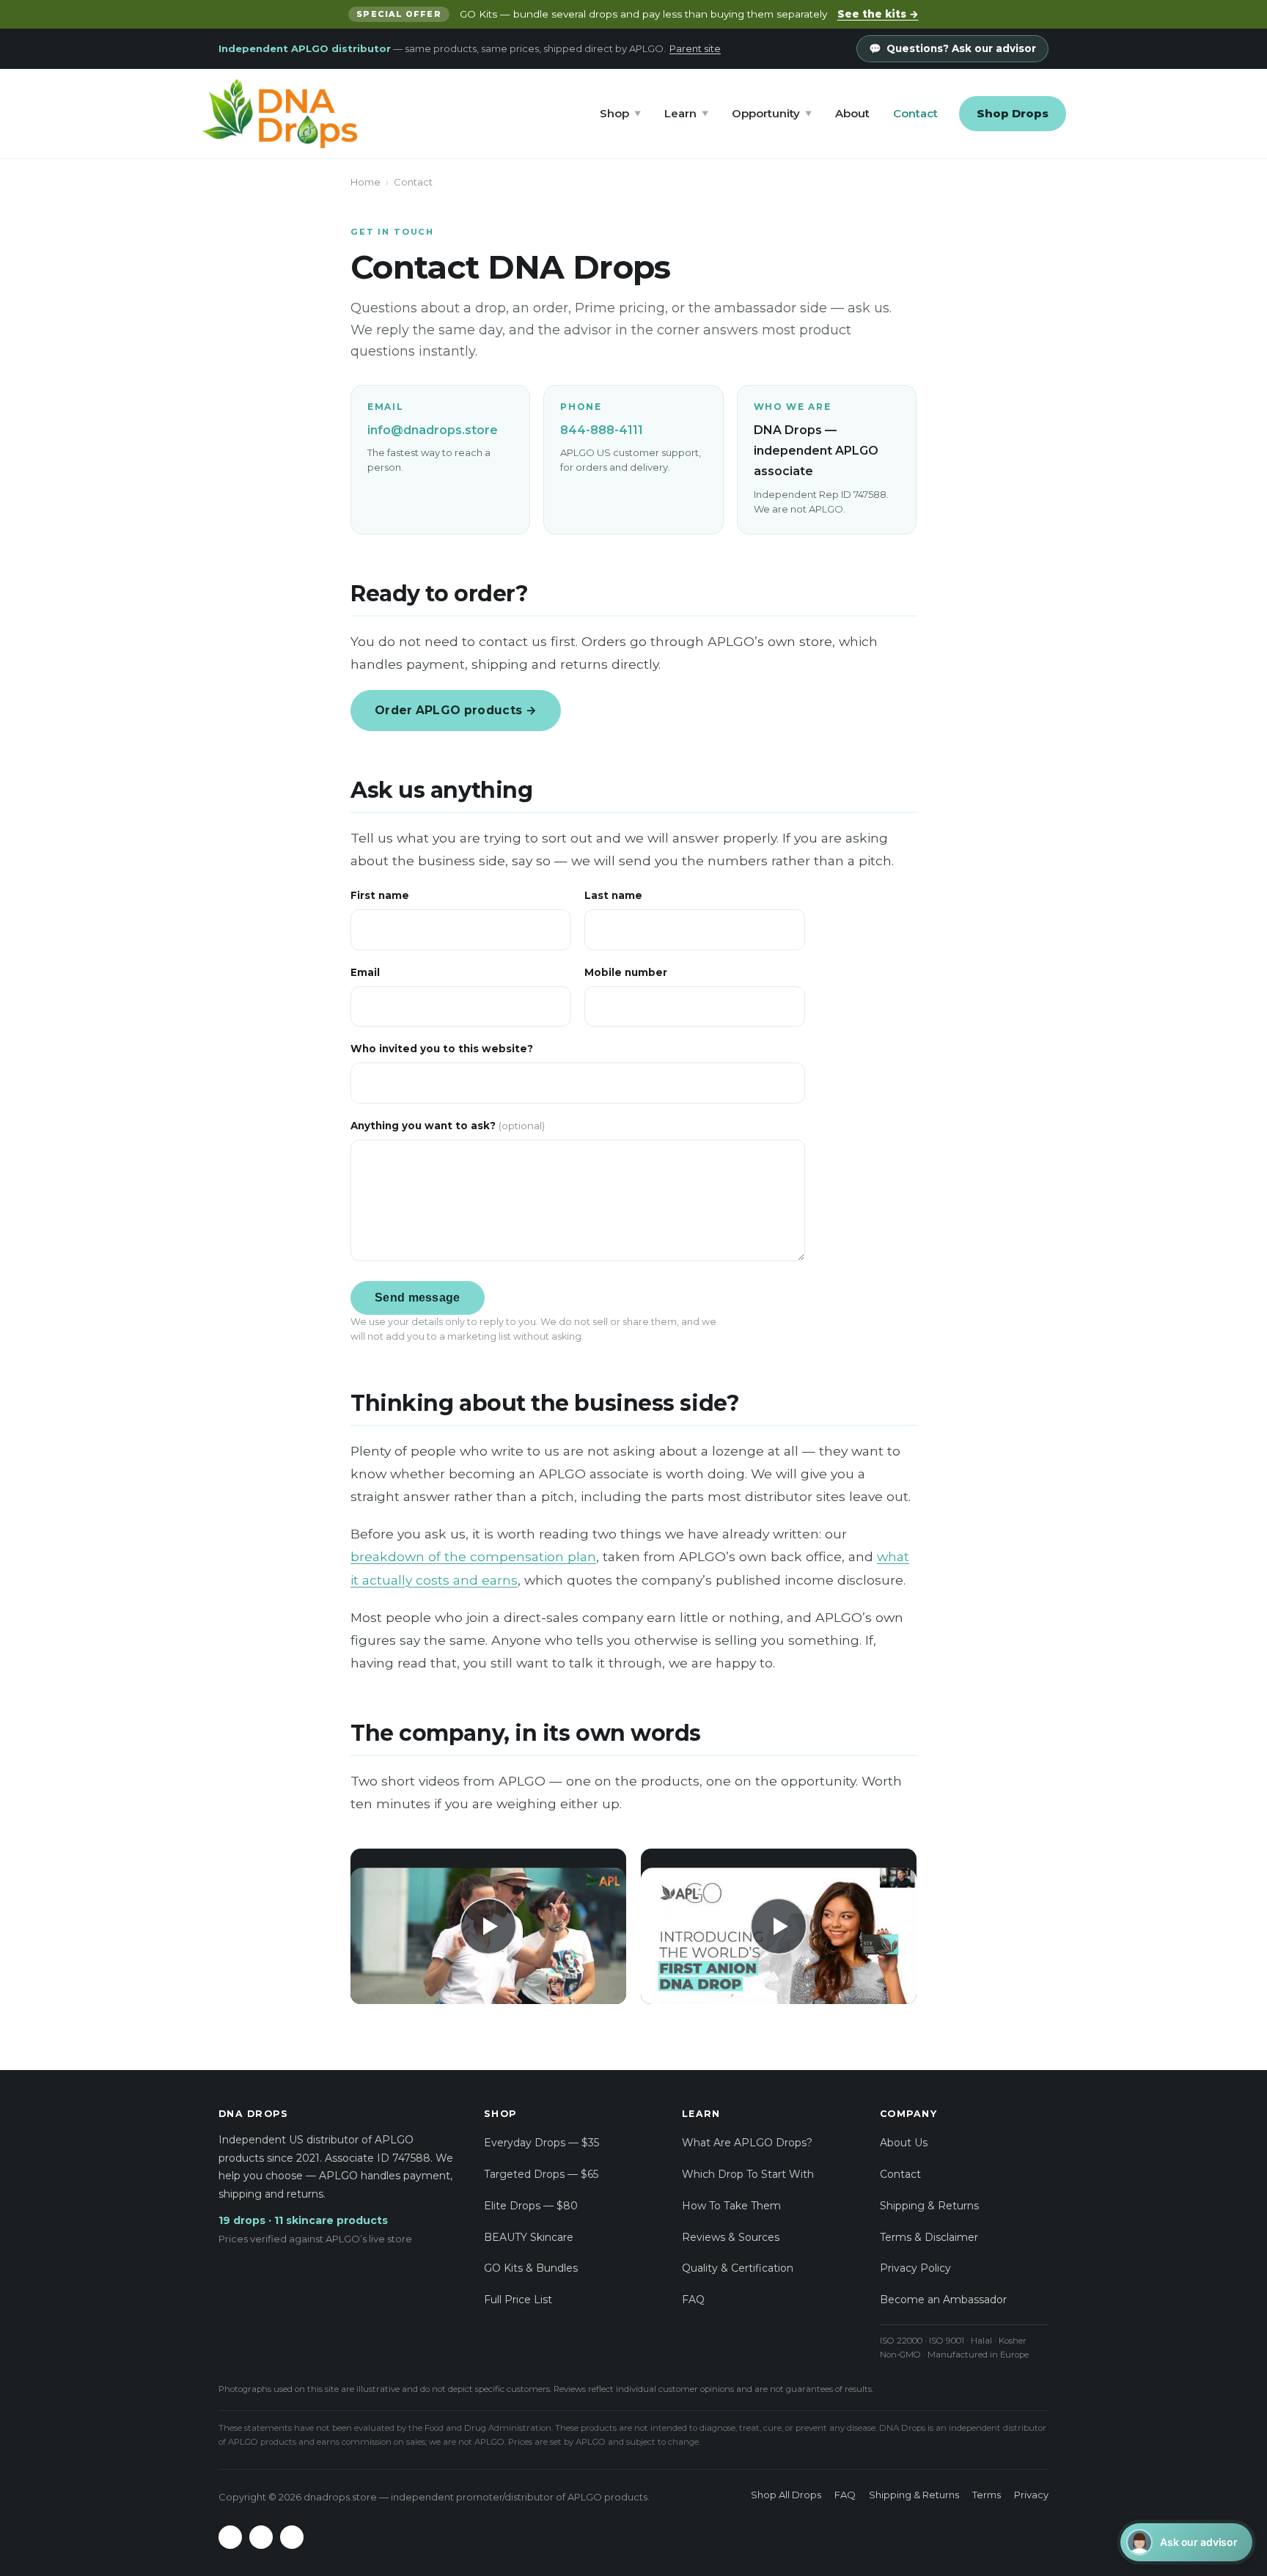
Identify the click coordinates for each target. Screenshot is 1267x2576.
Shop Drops (1013, 113)
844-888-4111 (602, 430)
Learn (686, 113)
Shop (620, 113)
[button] (488, 1926)
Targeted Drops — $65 (541, 2174)
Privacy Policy (915, 2268)
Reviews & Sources (731, 2237)
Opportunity (772, 113)
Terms (987, 2495)
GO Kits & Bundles (531, 2268)
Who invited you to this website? (442, 1049)
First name (380, 895)
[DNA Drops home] (280, 113)
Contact (915, 113)
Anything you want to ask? (448, 1126)
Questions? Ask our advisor (961, 48)
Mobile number (626, 972)
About (852, 113)
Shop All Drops (786, 2495)
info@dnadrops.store (433, 430)
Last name (613, 895)
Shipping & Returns (929, 2206)
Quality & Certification (738, 2268)
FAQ (693, 2300)
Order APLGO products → (456, 710)
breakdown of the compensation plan (473, 1556)
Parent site (695, 48)
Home (366, 182)
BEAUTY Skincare (529, 2237)
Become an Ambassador (943, 2300)
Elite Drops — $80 (531, 2206)
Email (365, 972)
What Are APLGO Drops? (747, 2143)
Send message (418, 1298)
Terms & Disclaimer (929, 2237)
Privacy (1031, 2495)
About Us (904, 2143)
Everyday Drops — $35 (541, 2143)
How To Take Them (731, 2206)
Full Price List (518, 2300)
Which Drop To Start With (748, 2174)
